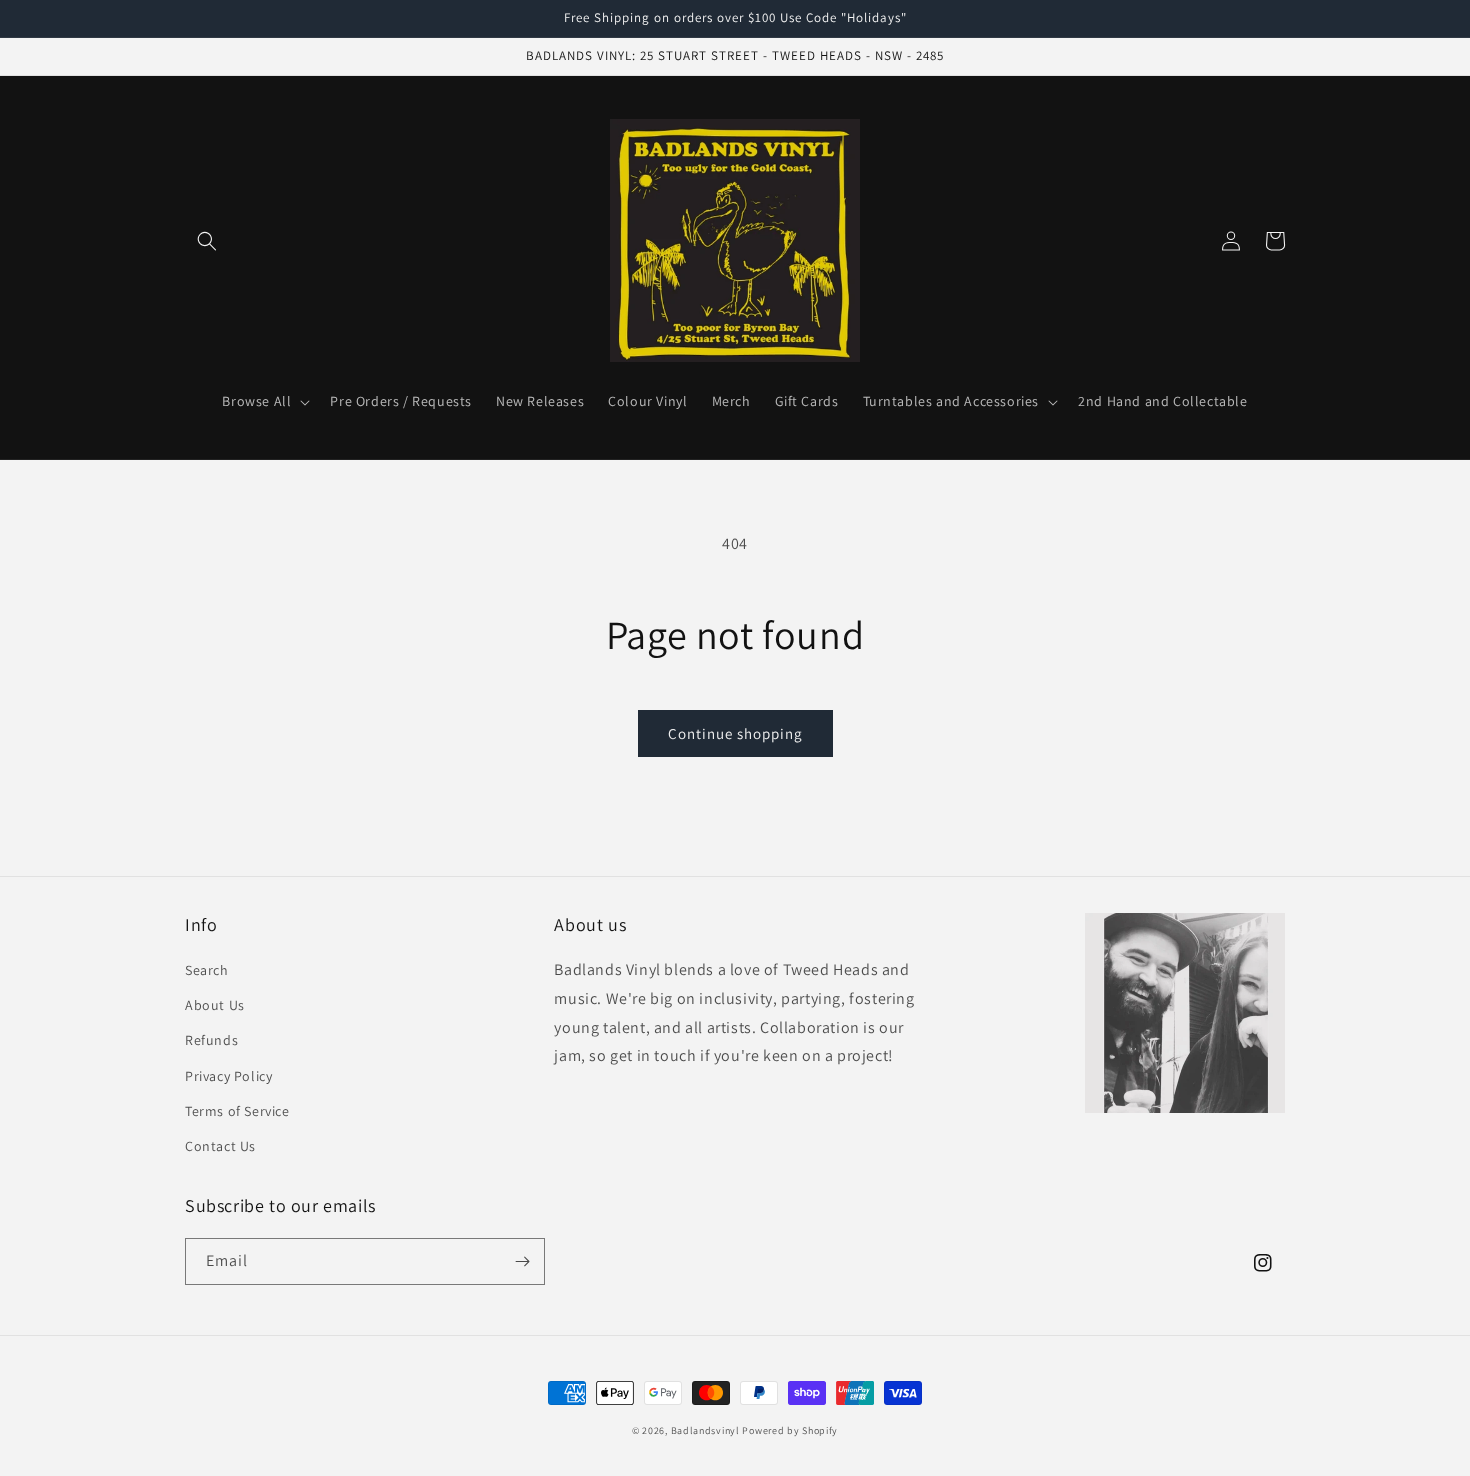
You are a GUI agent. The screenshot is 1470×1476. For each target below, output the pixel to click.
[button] (207, 241)
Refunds (211, 1040)
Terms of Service (237, 1111)
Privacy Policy (228, 1076)
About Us (215, 1005)
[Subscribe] (522, 1261)
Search (207, 970)
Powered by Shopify (790, 1430)
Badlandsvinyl (705, 1430)
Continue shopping (735, 733)
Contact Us (220, 1146)
